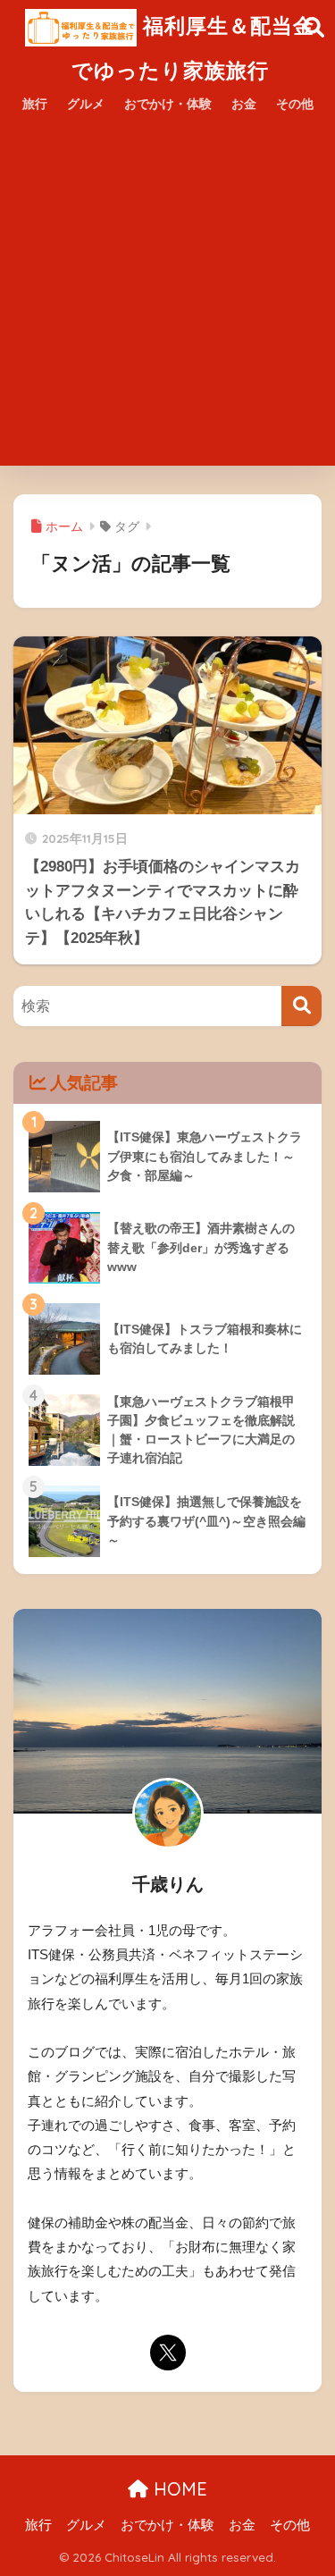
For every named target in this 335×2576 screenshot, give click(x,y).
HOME (178, 2489)
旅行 (35, 104)
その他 (295, 104)
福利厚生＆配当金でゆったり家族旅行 (193, 48)
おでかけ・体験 (168, 104)
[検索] (301, 1006)
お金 (244, 104)
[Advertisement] (167, 298)
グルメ (86, 104)
